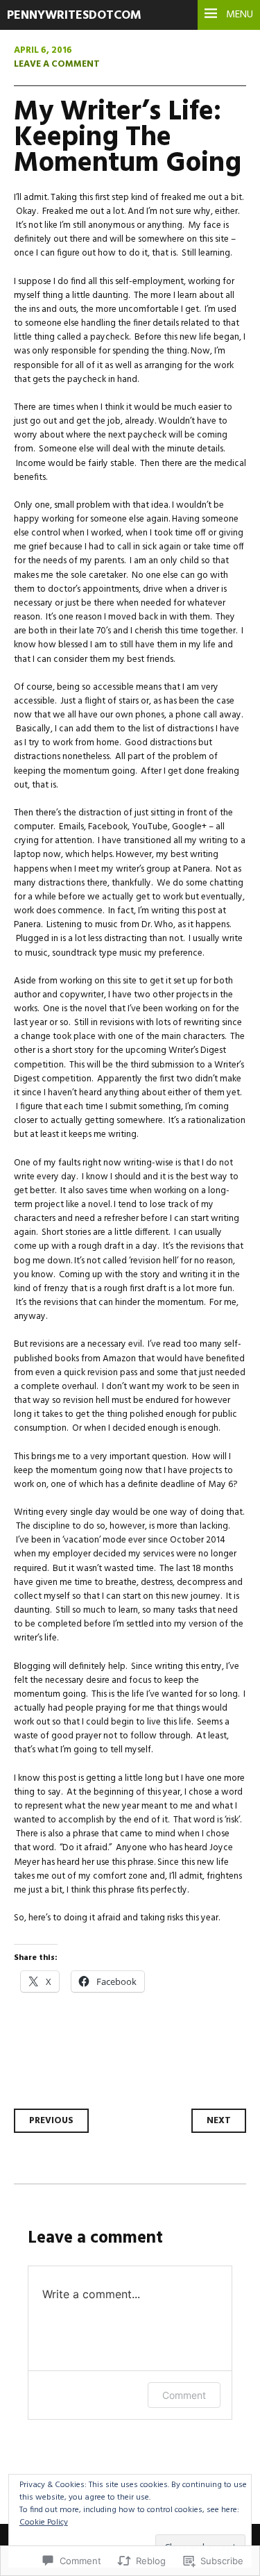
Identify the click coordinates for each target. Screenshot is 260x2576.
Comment (184, 2395)
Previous (51, 2121)
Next (219, 2121)
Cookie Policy (44, 2523)
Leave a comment (57, 64)
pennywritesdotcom (74, 16)
